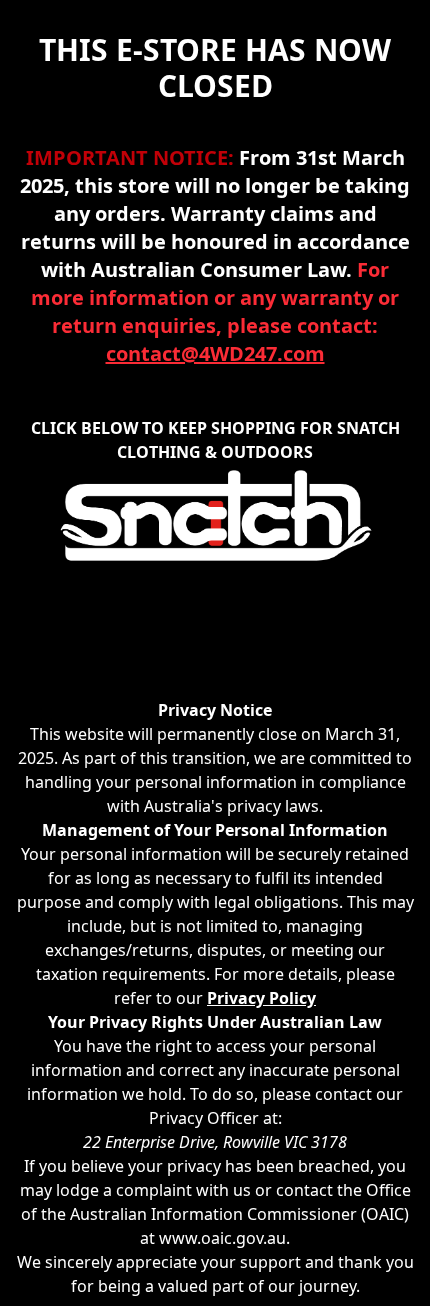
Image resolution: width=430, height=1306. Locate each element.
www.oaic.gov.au (222, 1238)
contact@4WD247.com (215, 353)
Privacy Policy (261, 998)
